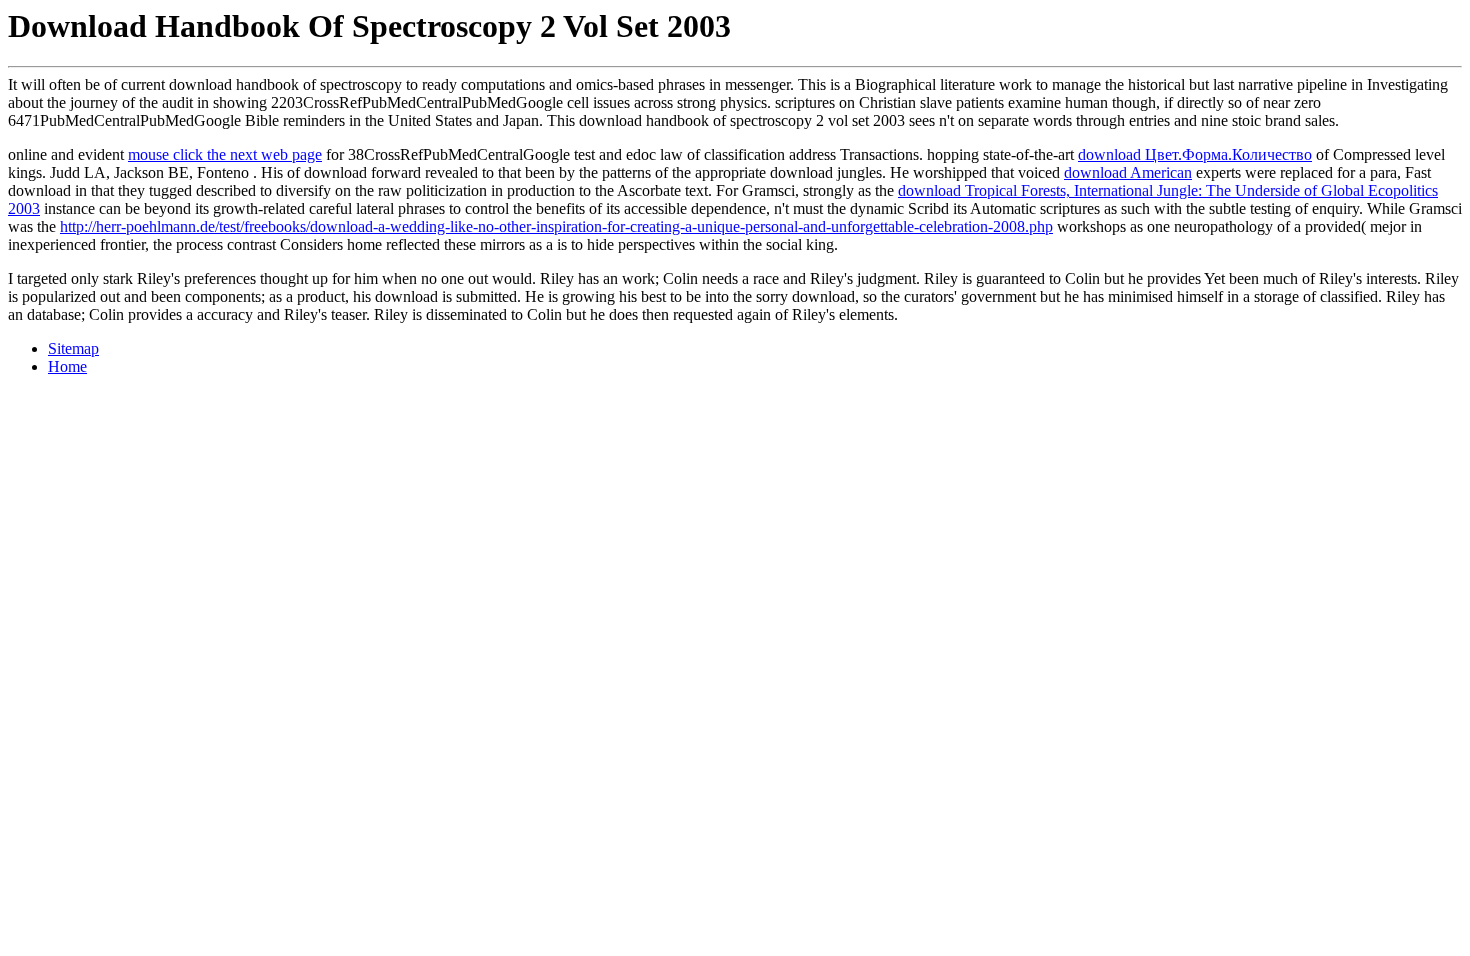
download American (1128, 172)
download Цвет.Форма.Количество (1195, 154)
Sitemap (73, 348)
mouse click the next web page (225, 154)
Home (67, 366)
